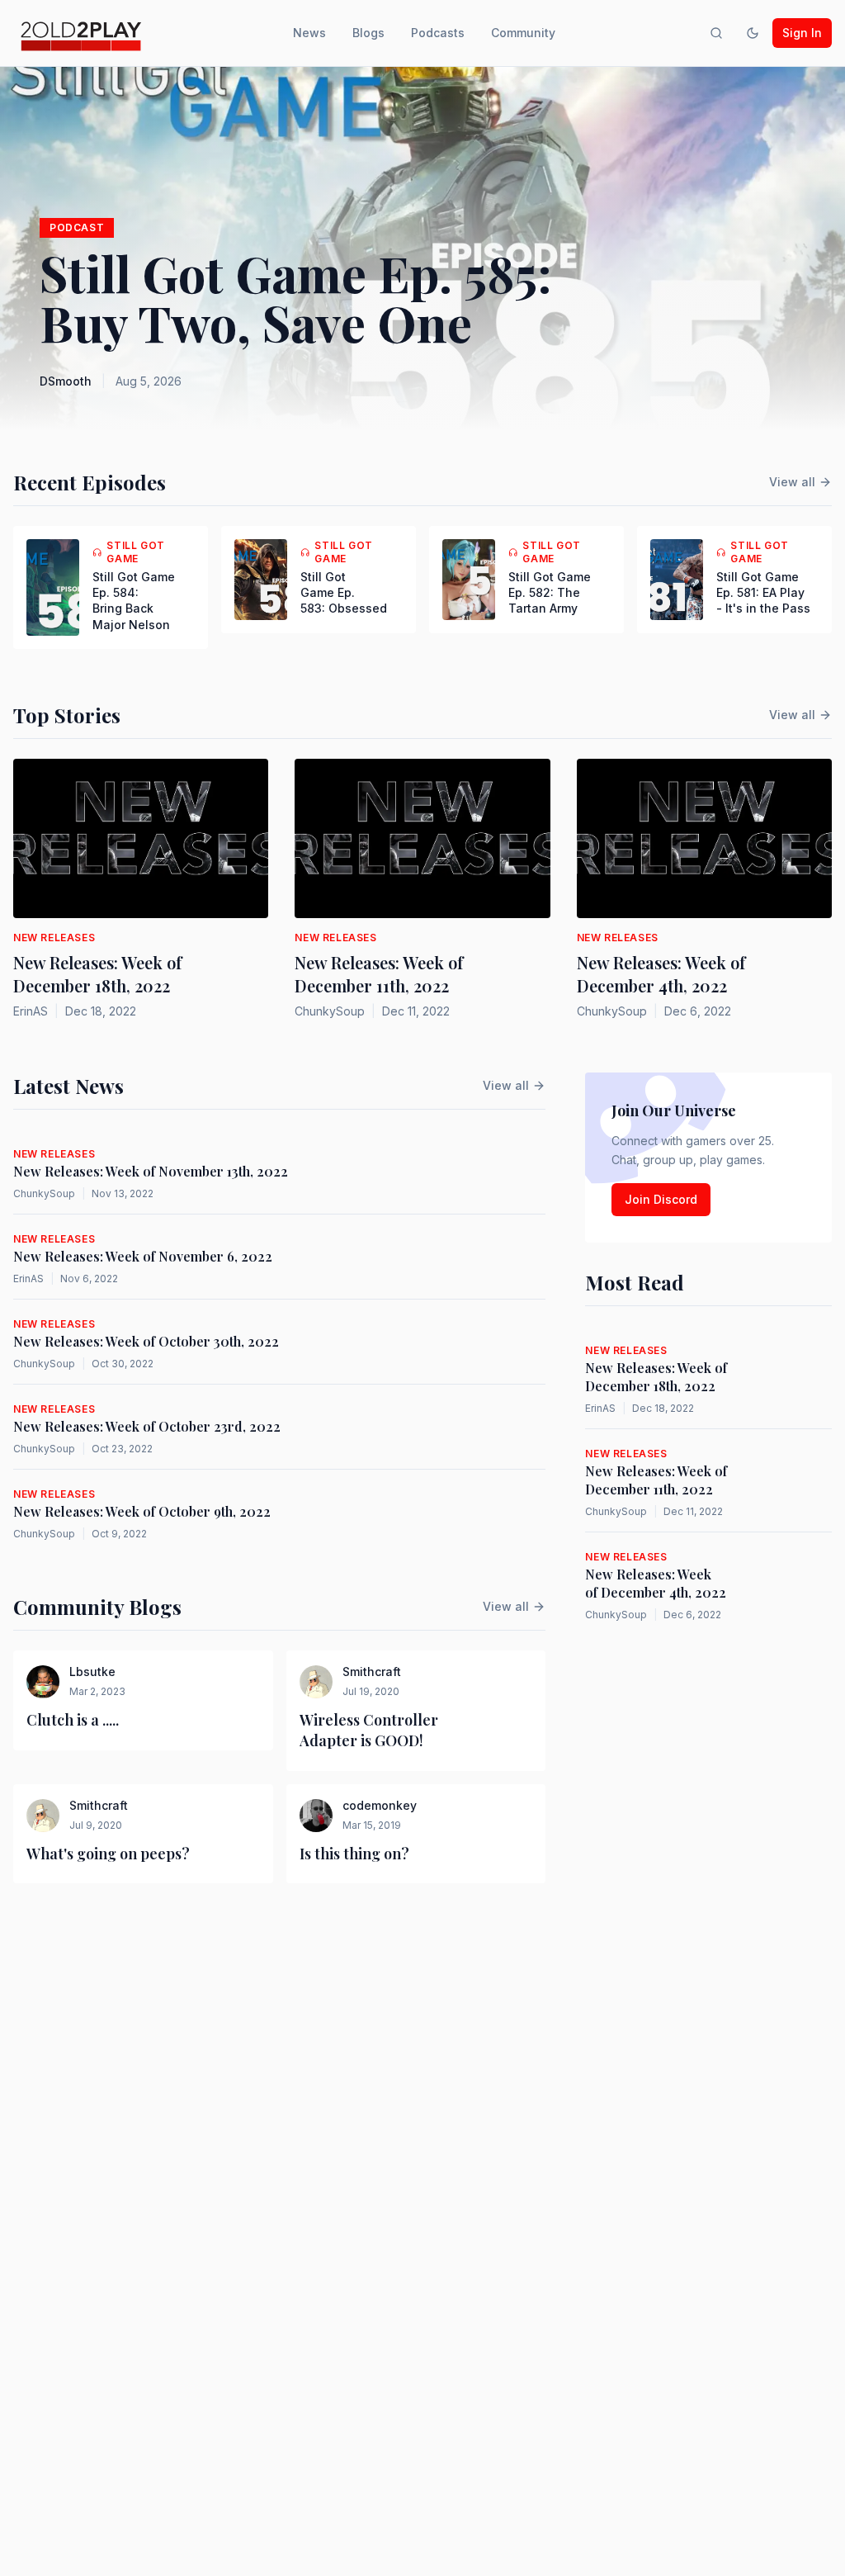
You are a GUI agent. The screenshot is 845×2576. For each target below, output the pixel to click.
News (309, 33)
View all (792, 482)
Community (523, 33)
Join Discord (661, 1199)
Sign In (802, 33)
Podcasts (438, 33)
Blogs (368, 33)
